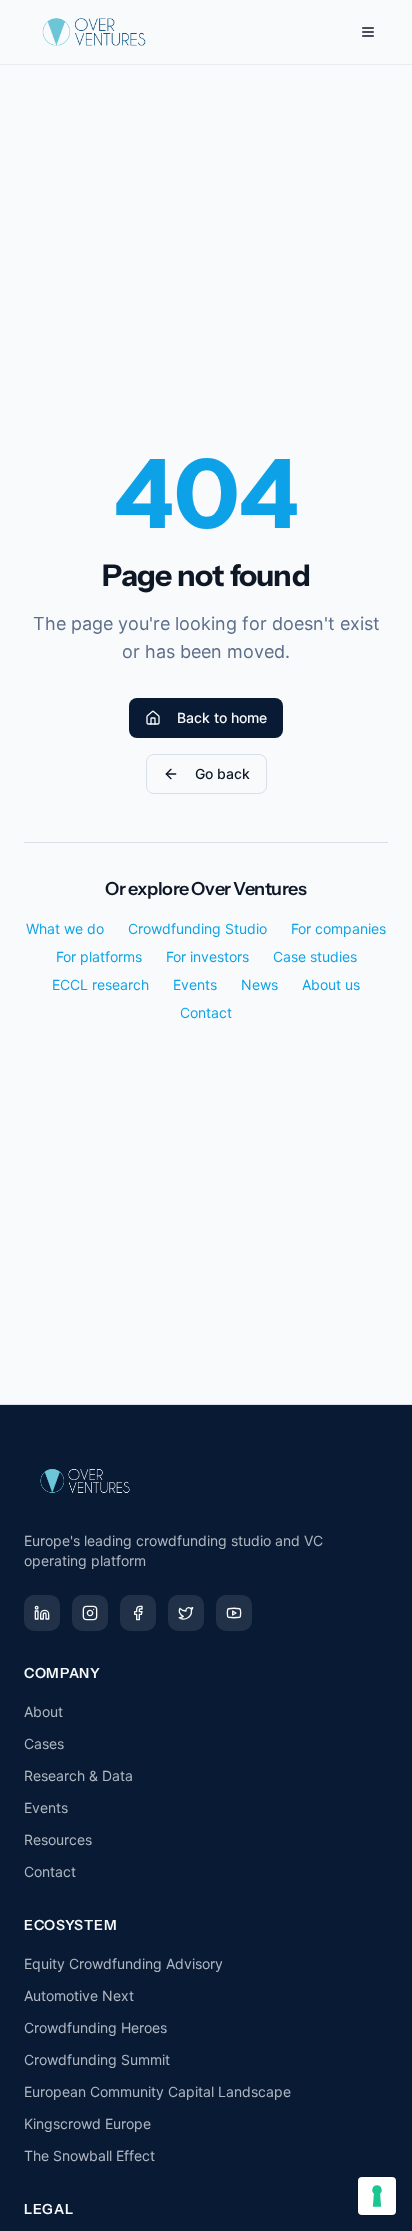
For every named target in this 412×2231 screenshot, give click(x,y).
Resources (58, 1839)
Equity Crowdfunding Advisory (123, 1963)
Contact (206, 1012)
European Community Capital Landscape (157, 2091)
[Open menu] (368, 32)
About (43, 1711)
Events (195, 984)
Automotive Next (79, 1995)
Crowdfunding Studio (197, 928)
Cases (44, 1743)
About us (331, 984)
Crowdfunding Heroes (95, 2027)
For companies (338, 928)
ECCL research (100, 984)
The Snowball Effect (89, 2155)
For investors (207, 956)
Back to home (222, 717)
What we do (65, 928)
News (259, 984)
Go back (222, 773)
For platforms (99, 956)
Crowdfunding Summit (97, 2059)
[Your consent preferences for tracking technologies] (377, 2196)
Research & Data (78, 1775)
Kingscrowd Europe (87, 2123)
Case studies (315, 956)
